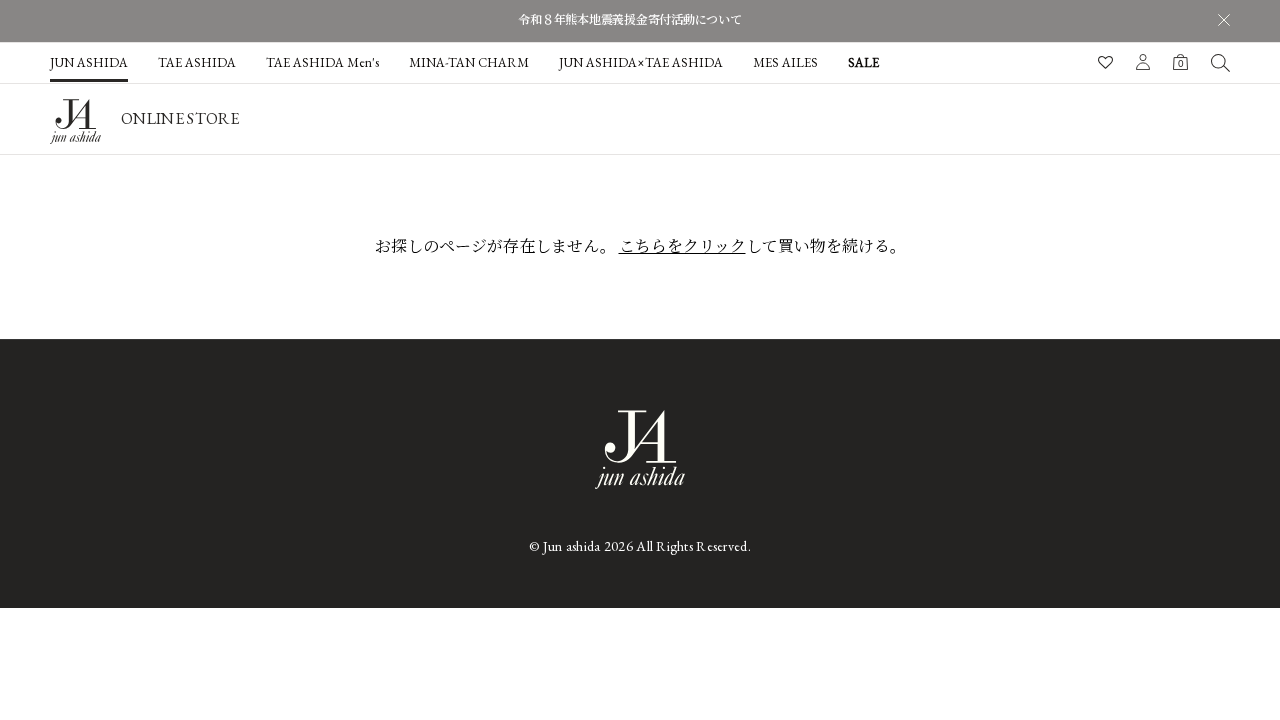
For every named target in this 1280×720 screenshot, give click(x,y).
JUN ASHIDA (89, 62)
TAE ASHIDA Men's (322, 62)
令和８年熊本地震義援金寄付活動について (629, 20)
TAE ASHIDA (197, 62)
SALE (863, 62)
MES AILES (785, 62)
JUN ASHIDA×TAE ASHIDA (641, 62)
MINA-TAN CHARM (469, 62)
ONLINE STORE (180, 118)
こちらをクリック (682, 246)
